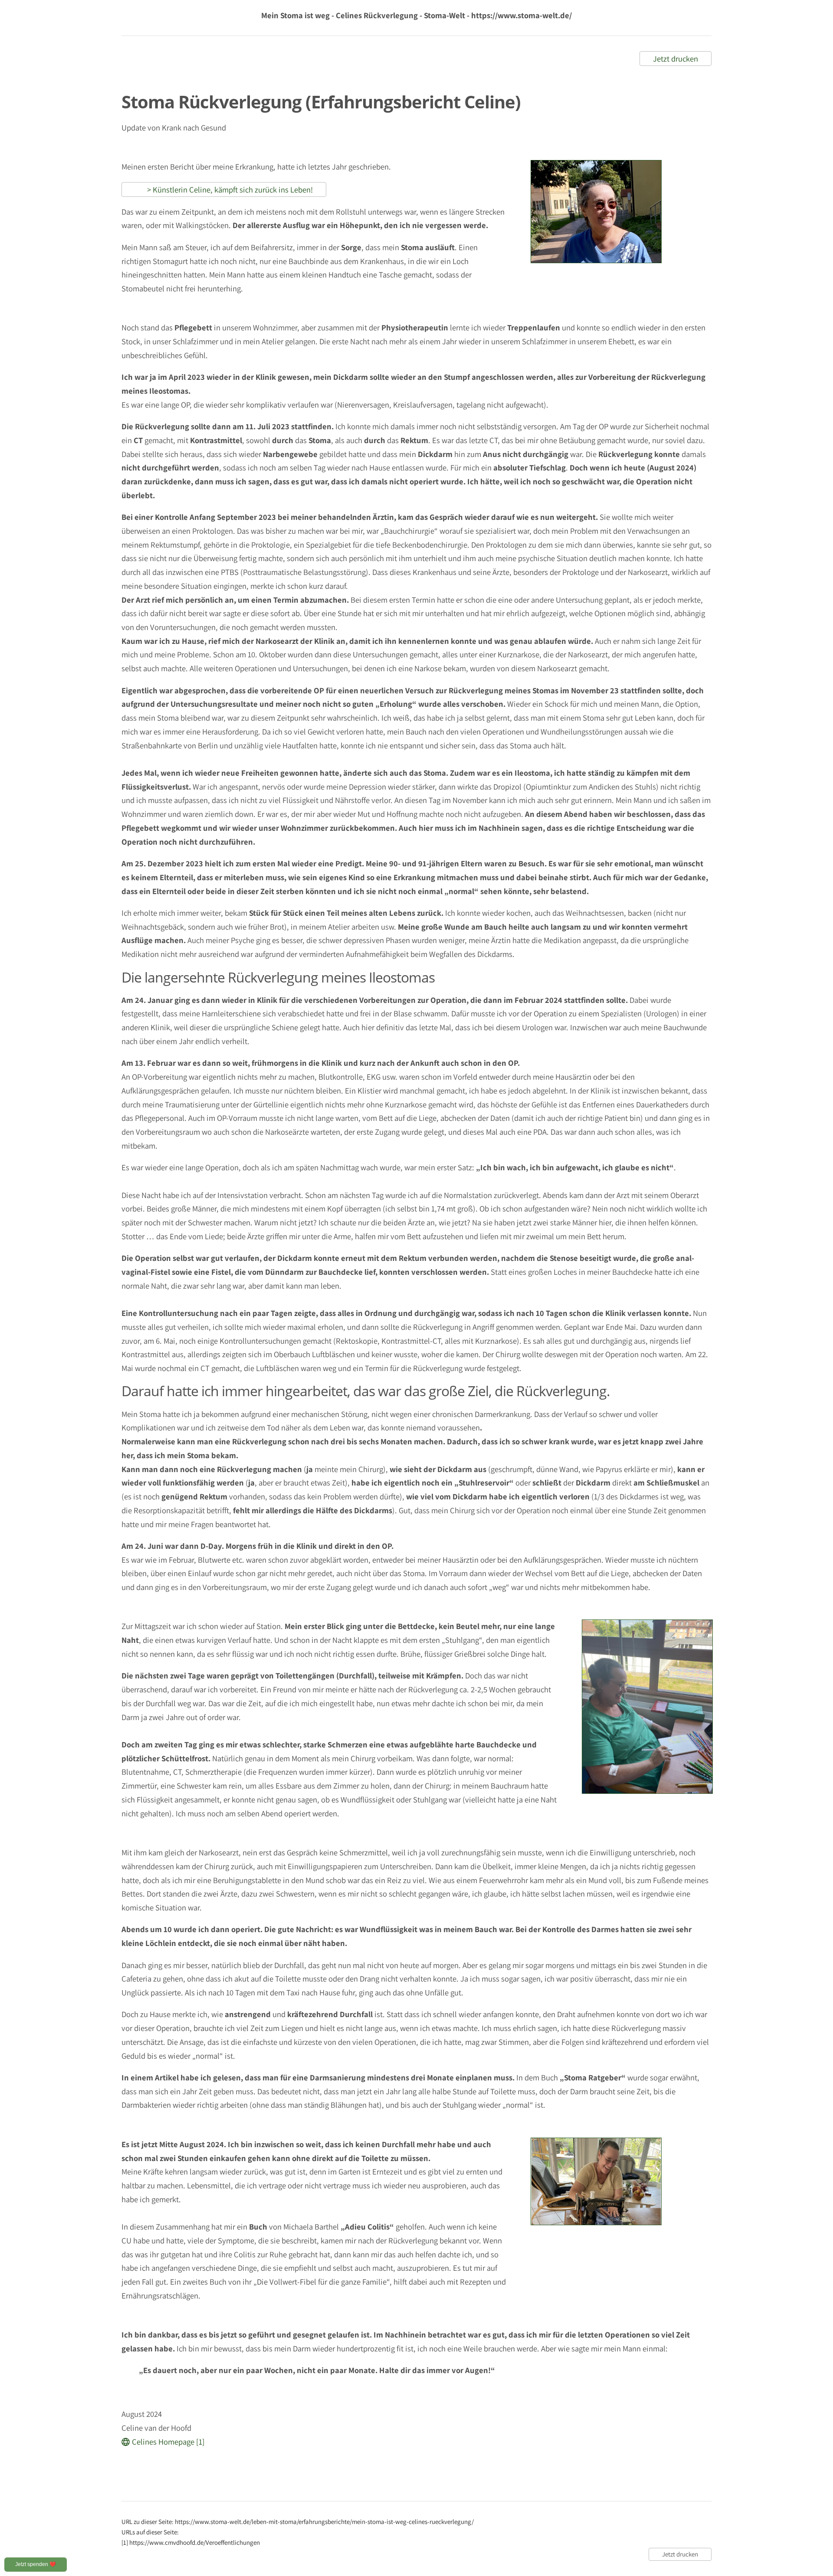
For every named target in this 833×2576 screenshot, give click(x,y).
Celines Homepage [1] (168, 2442)
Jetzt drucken (676, 59)
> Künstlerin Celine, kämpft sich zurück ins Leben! (224, 189)
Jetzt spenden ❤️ (36, 2564)
